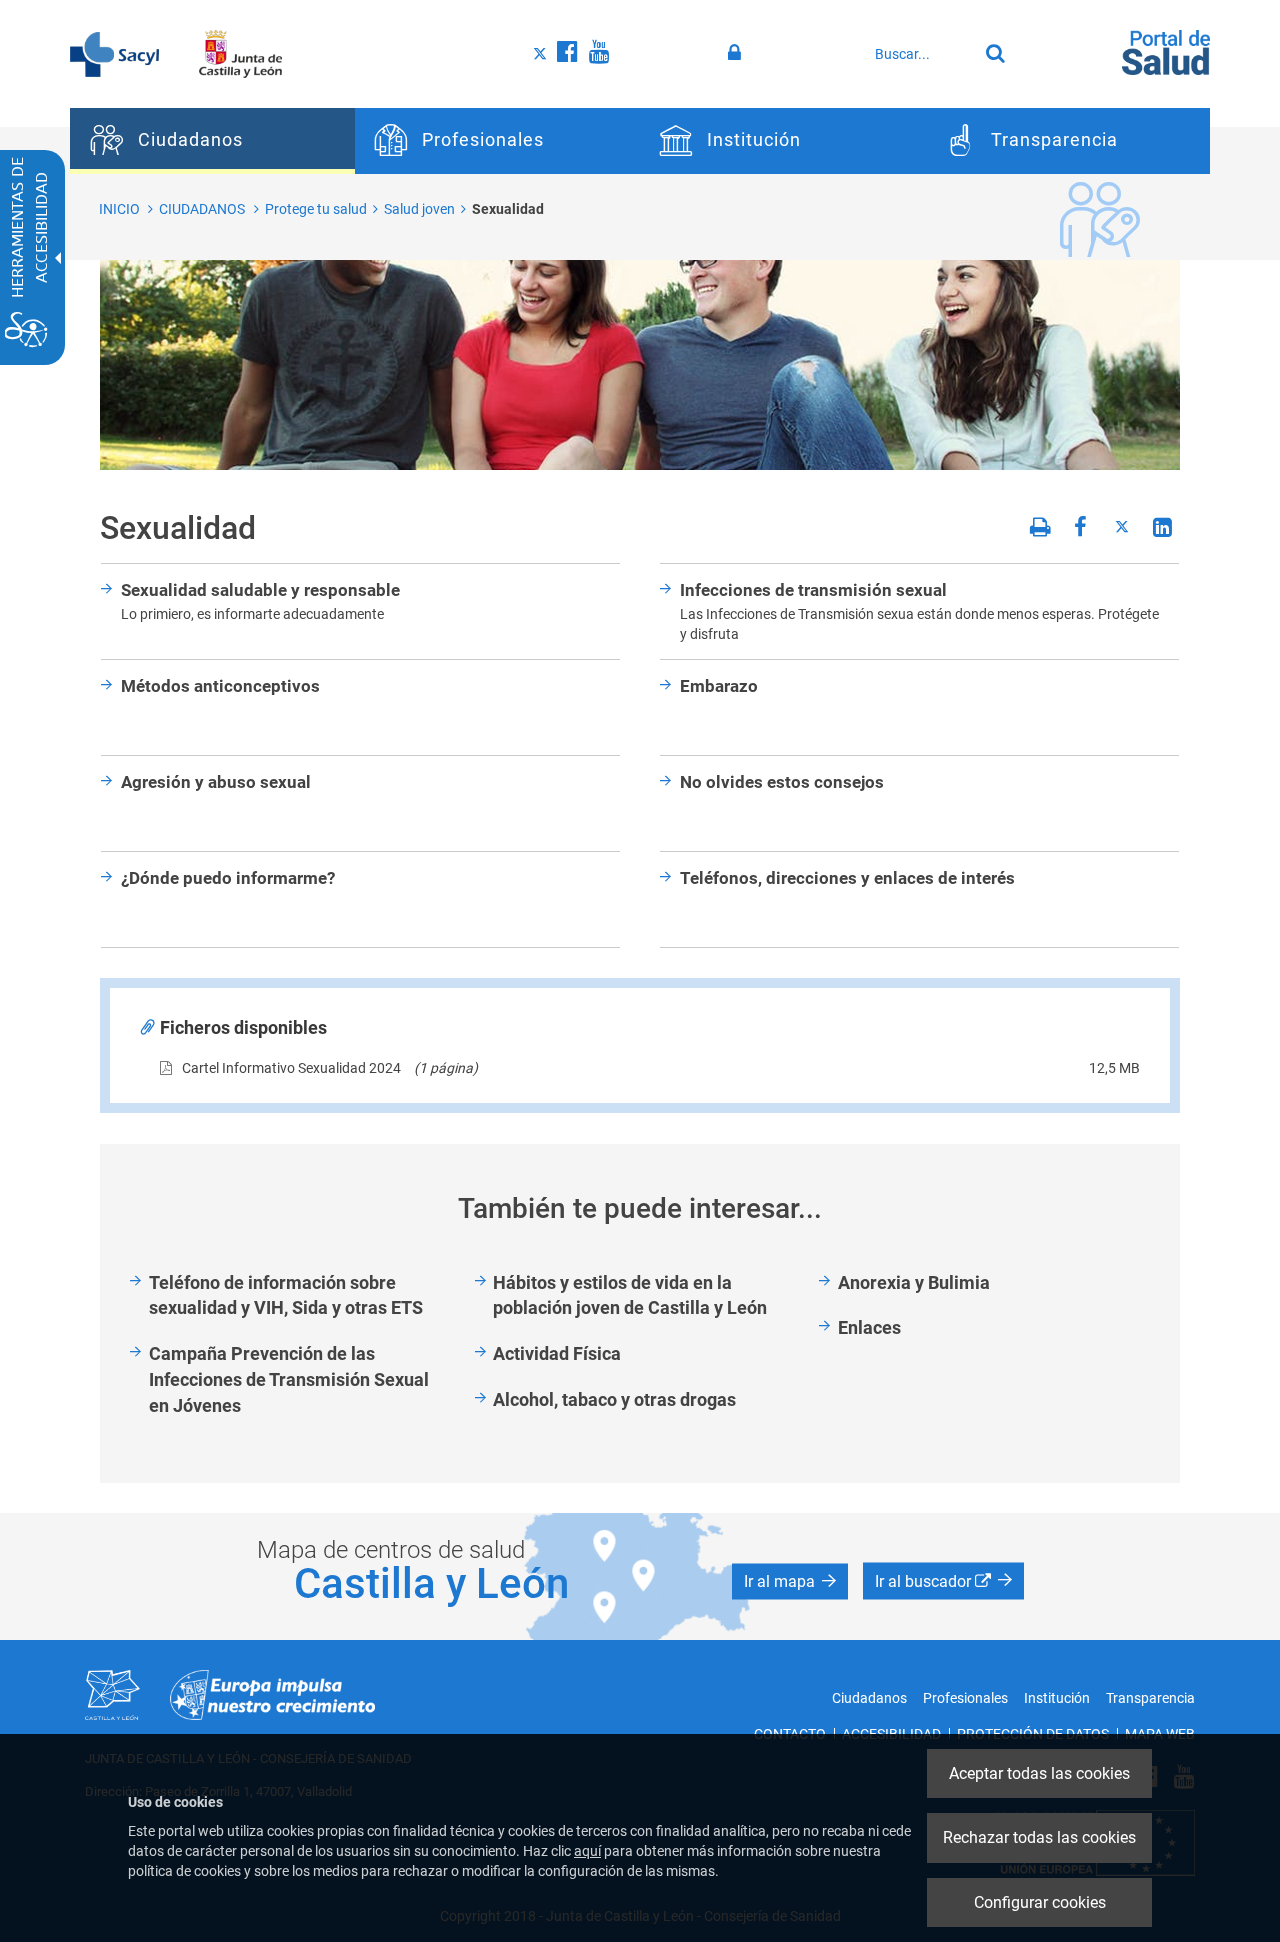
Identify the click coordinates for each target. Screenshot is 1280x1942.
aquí (587, 1851)
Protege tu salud (316, 209)
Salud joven (419, 209)
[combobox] (921, 54)
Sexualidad (508, 209)
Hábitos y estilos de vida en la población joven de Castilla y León (630, 1295)
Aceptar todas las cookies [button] (1039, 1773)
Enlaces (869, 1327)
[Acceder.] (737, 53)
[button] (790, 1582)
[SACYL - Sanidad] (114, 53)
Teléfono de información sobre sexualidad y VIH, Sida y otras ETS (286, 1295)
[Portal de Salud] (1166, 51)
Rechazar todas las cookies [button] (1039, 1837)
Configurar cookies (1040, 1902)
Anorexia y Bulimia (914, 1282)
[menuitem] (212, 141)
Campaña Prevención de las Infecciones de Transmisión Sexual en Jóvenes (289, 1379)
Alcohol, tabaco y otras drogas (614, 1399)
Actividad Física (557, 1353)
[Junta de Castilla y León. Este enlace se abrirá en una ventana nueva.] (240, 53)
